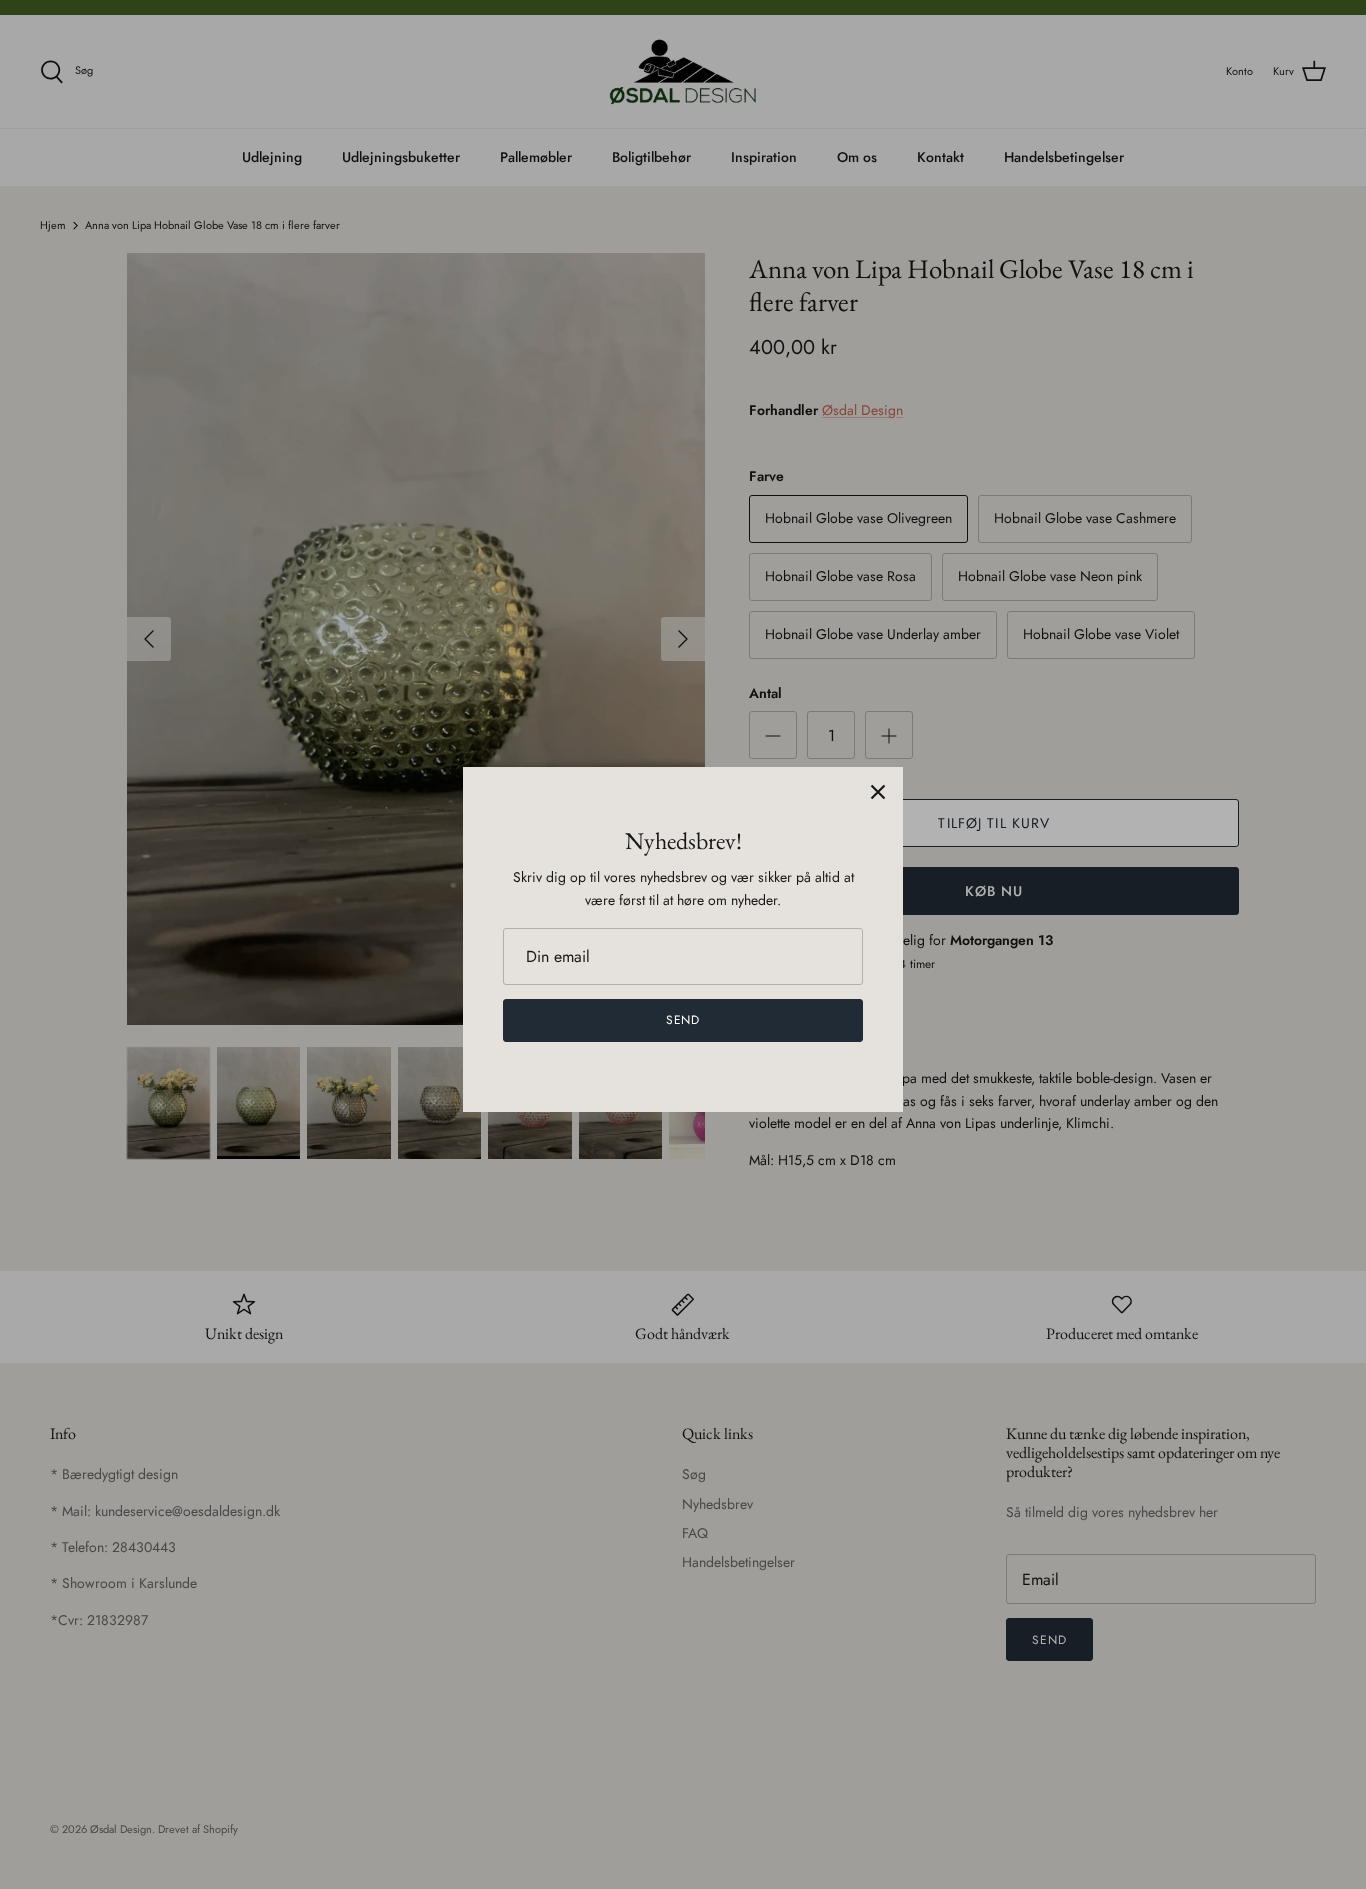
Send (683, 1020)
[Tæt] (878, 792)
